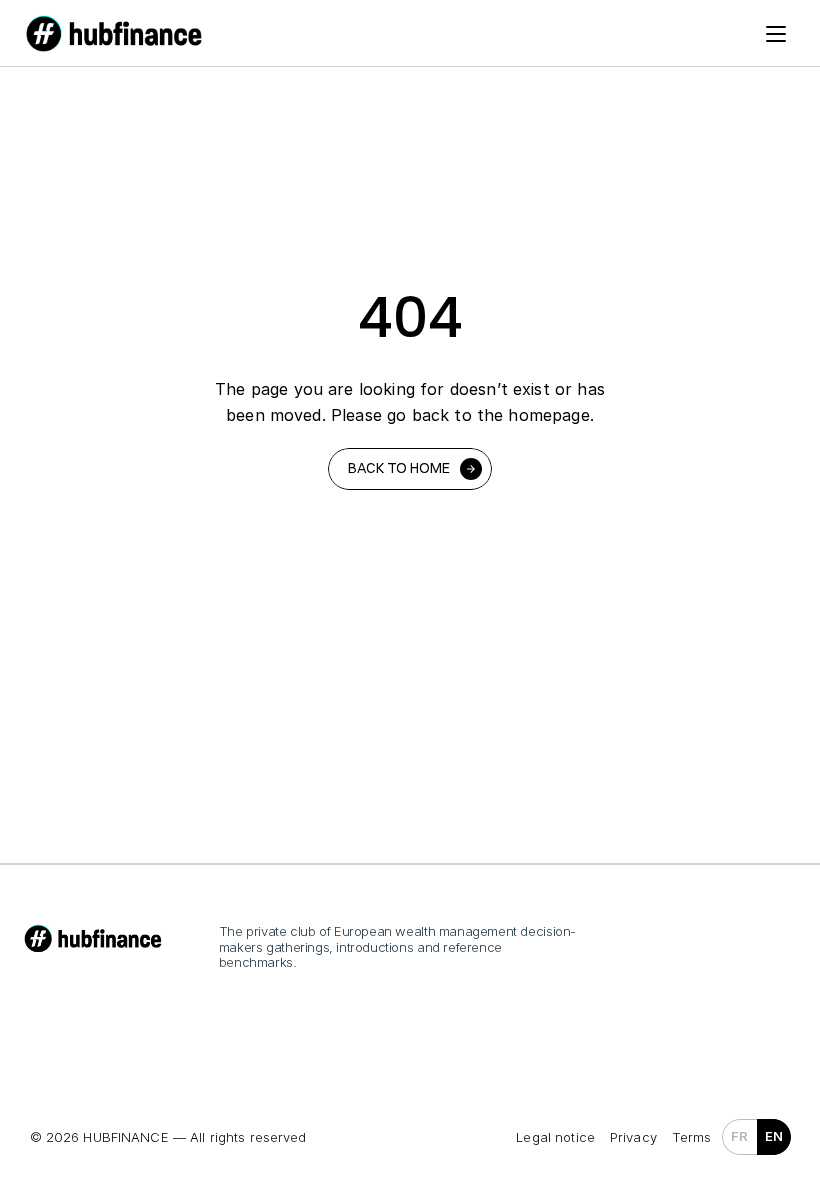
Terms (692, 1137)
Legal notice (555, 1137)
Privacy (633, 1137)
